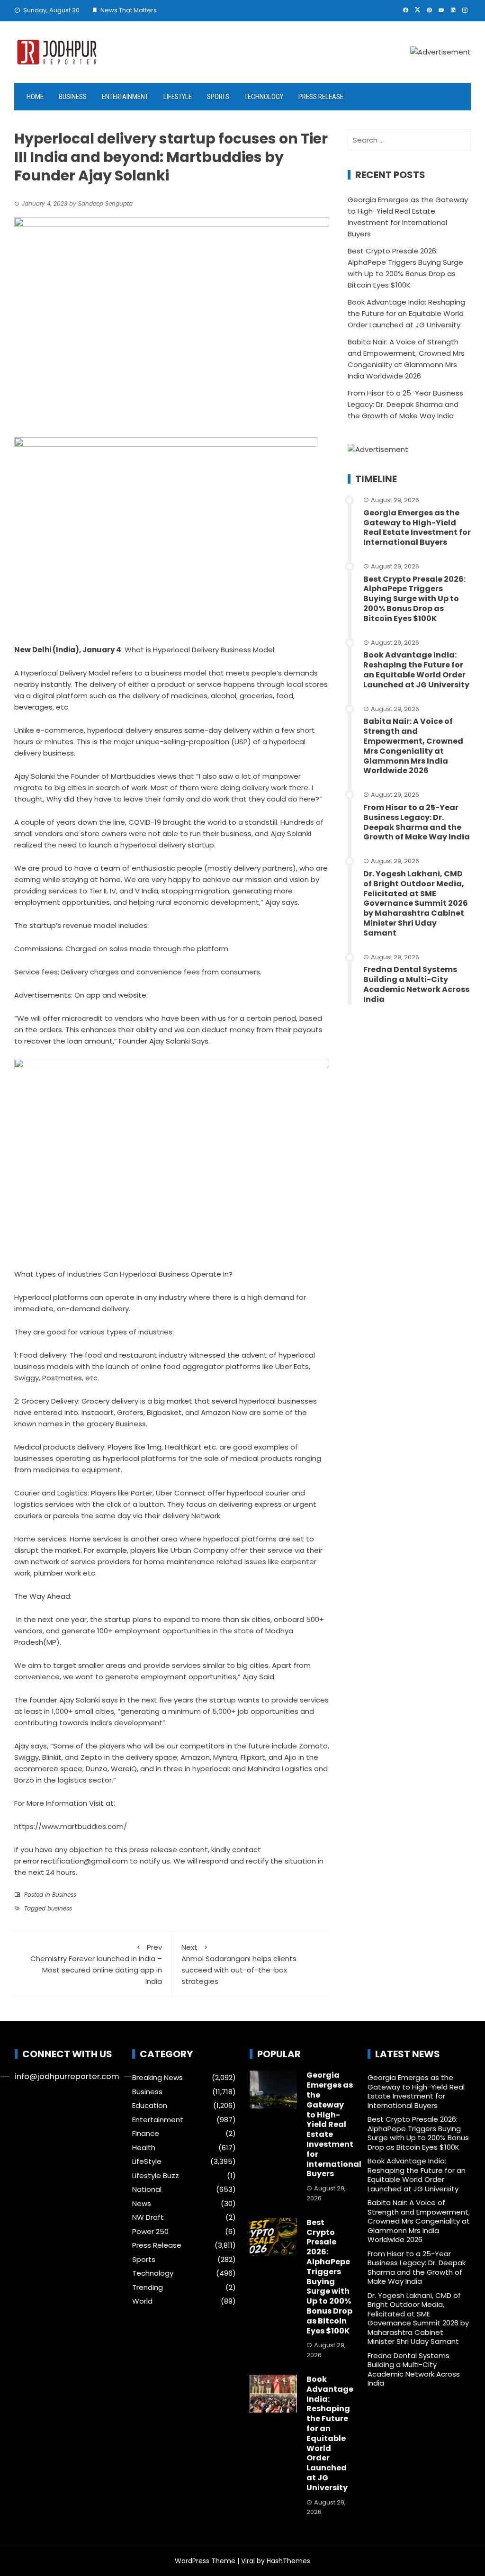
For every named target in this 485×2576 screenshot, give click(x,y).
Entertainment (125, 97)
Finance (146, 2134)
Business (73, 97)
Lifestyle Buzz (156, 2176)
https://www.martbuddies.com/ (71, 1826)
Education (150, 2106)
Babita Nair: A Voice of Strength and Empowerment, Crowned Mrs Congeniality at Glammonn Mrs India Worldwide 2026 (413, 746)
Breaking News (157, 2078)
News (142, 2204)
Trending (148, 2288)
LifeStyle (178, 97)
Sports (218, 97)
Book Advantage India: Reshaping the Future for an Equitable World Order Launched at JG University (406, 313)
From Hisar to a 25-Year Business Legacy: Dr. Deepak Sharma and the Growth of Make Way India (405, 404)
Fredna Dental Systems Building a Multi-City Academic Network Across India (416, 984)
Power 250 (150, 2232)
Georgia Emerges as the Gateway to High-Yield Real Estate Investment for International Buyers (417, 527)
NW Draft (148, 2217)
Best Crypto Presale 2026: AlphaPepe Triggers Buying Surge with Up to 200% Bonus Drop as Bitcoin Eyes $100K (414, 599)
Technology (264, 97)
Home (35, 97)
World (142, 2301)
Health (144, 2148)
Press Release (321, 97)
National (147, 2189)
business (60, 1908)
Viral (248, 2561)
